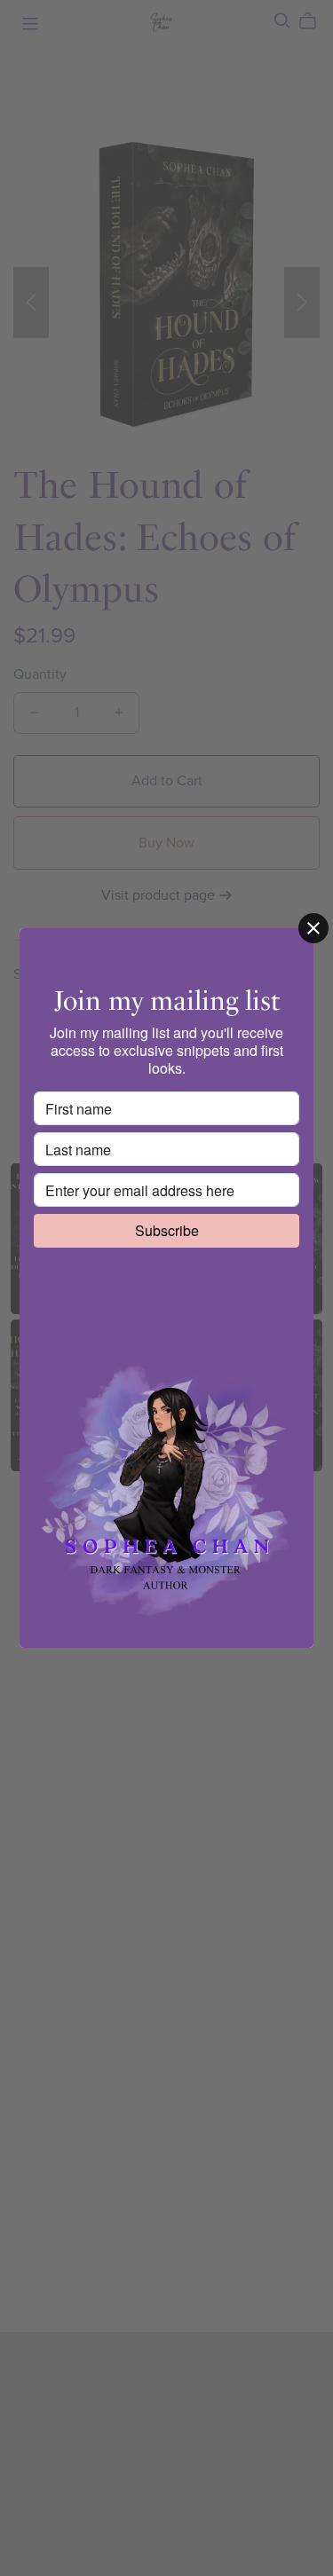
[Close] (313, 928)
